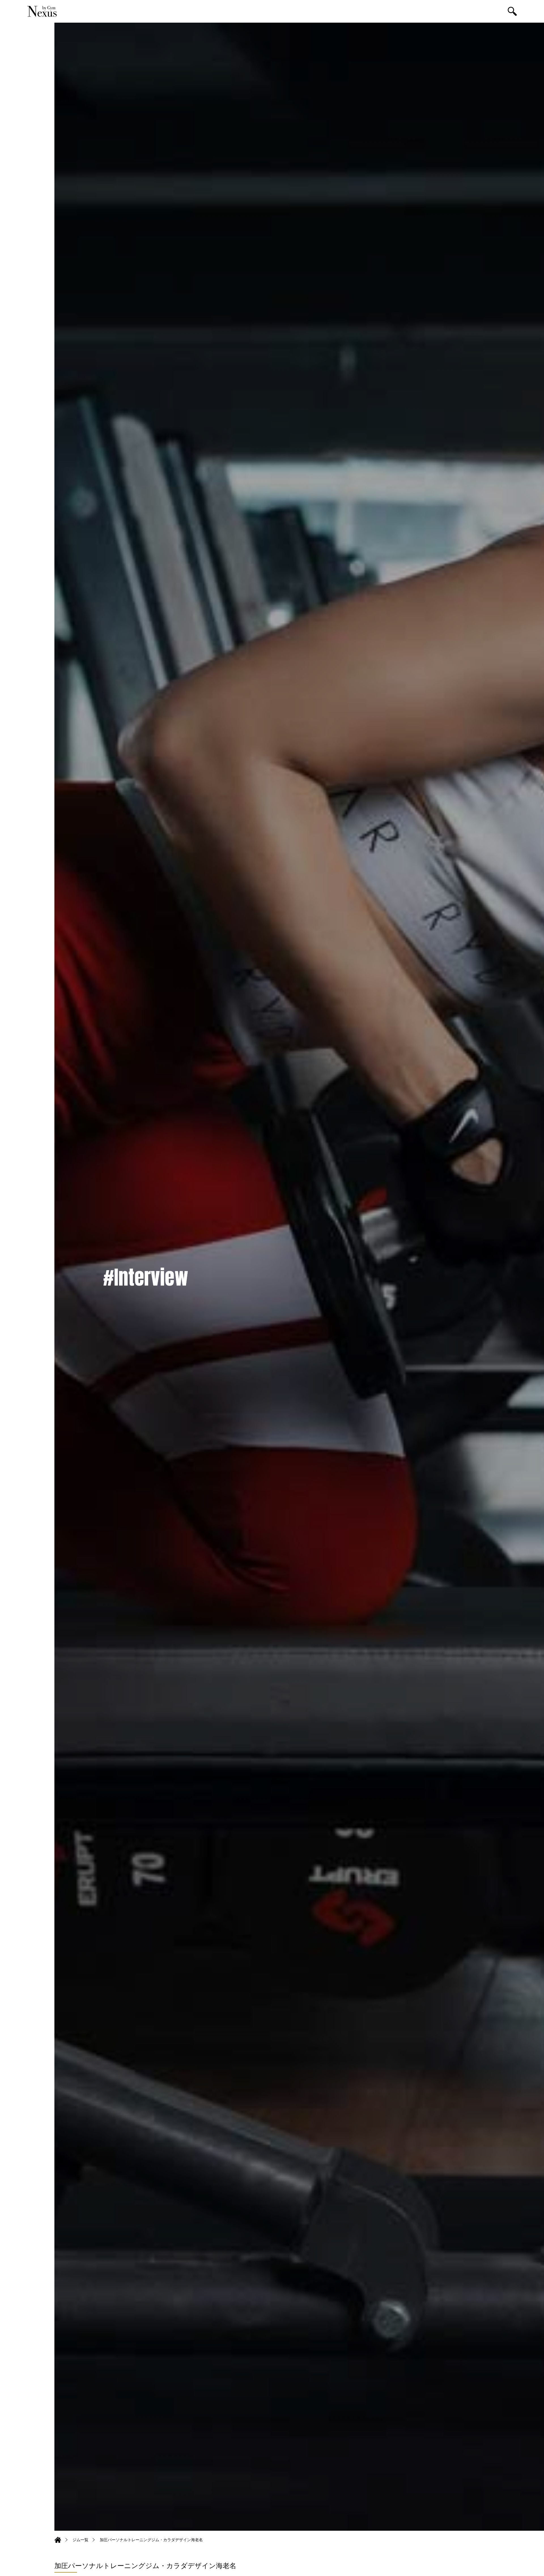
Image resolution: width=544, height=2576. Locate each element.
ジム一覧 (80, 2540)
